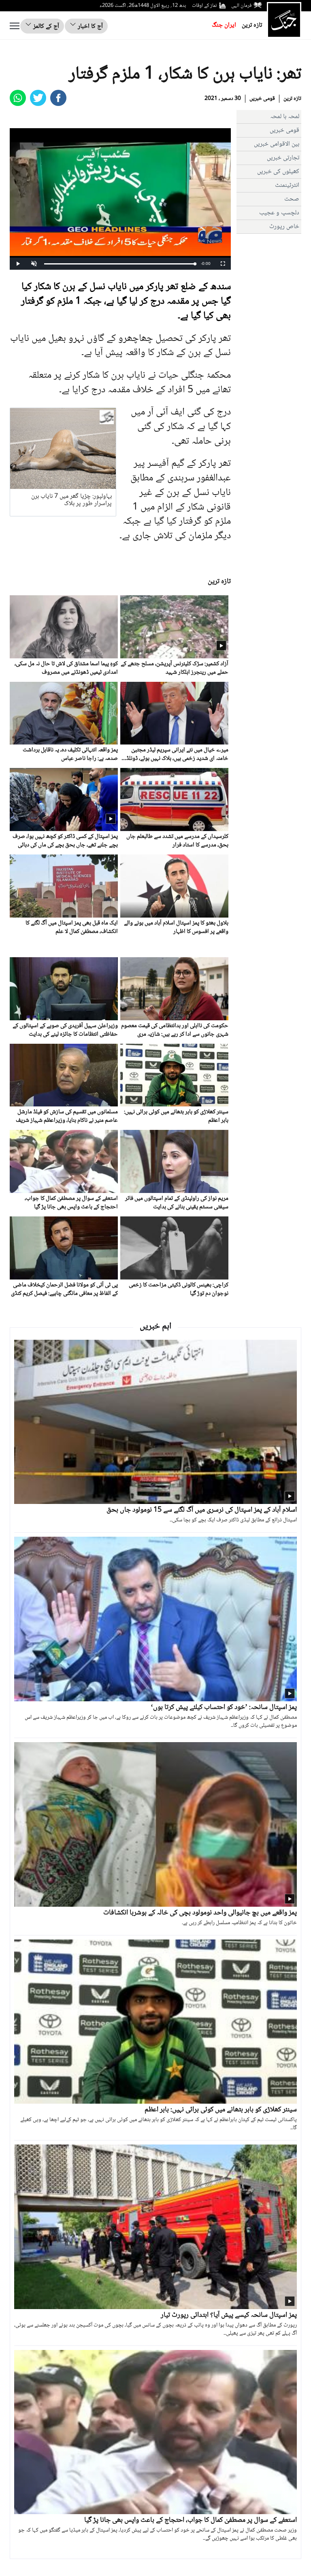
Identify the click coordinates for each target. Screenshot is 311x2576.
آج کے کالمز (45, 26)
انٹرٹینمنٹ (287, 185)
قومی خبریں (262, 99)
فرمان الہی (241, 6)
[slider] (120, 264)
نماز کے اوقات (204, 6)
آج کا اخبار (89, 26)
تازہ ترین (252, 25)
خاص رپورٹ (284, 227)
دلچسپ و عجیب (279, 213)
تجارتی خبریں (283, 158)
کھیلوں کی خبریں (278, 172)
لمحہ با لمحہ (285, 117)
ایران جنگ (224, 25)
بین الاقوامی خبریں (277, 144)
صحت (292, 199)
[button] (34, 264)
